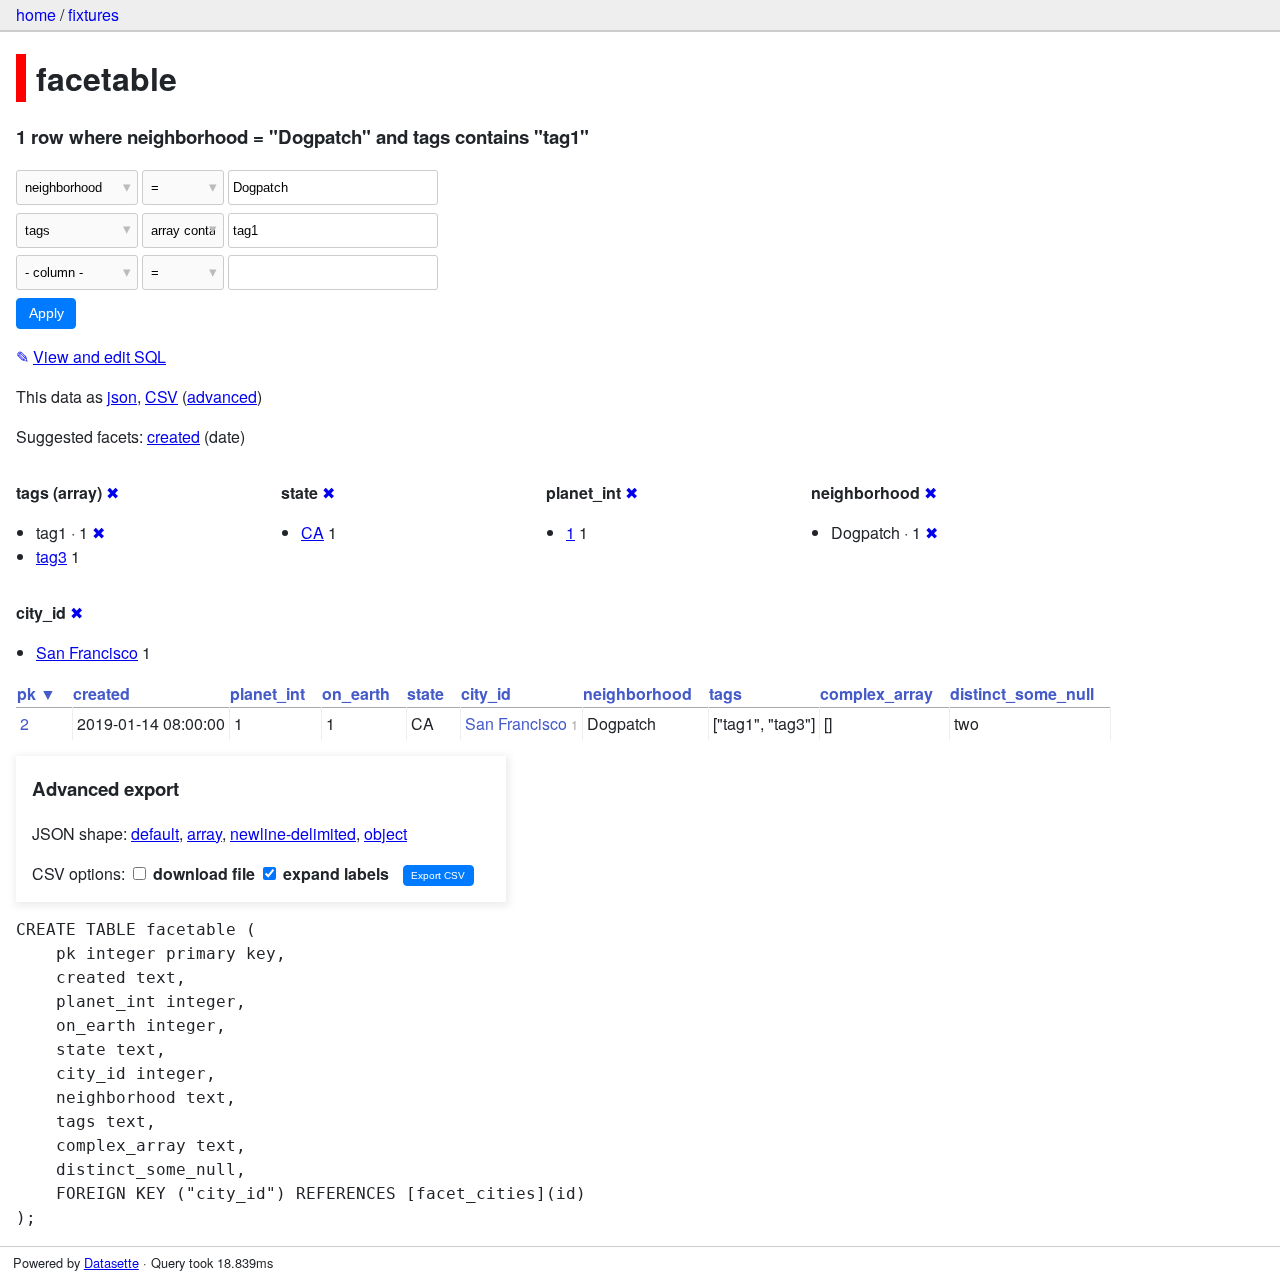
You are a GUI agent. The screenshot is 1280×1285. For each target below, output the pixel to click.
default (155, 833)
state (425, 693)
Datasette (111, 1262)
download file (202, 873)
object (385, 833)
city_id (486, 693)
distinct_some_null (1022, 693)
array (204, 833)
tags (725, 693)
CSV (161, 396)
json (122, 396)
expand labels (334, 873)
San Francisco (87, 652)
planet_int (267, 693)
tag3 (51, 556)
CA (312, 532)
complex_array (876, 693)
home (36, 14)
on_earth (356, 693)
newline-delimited (293, 833)
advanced (222, 396)
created (173, 436)
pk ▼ (36, 693)
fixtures (93, 14)
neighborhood (637, 693)
